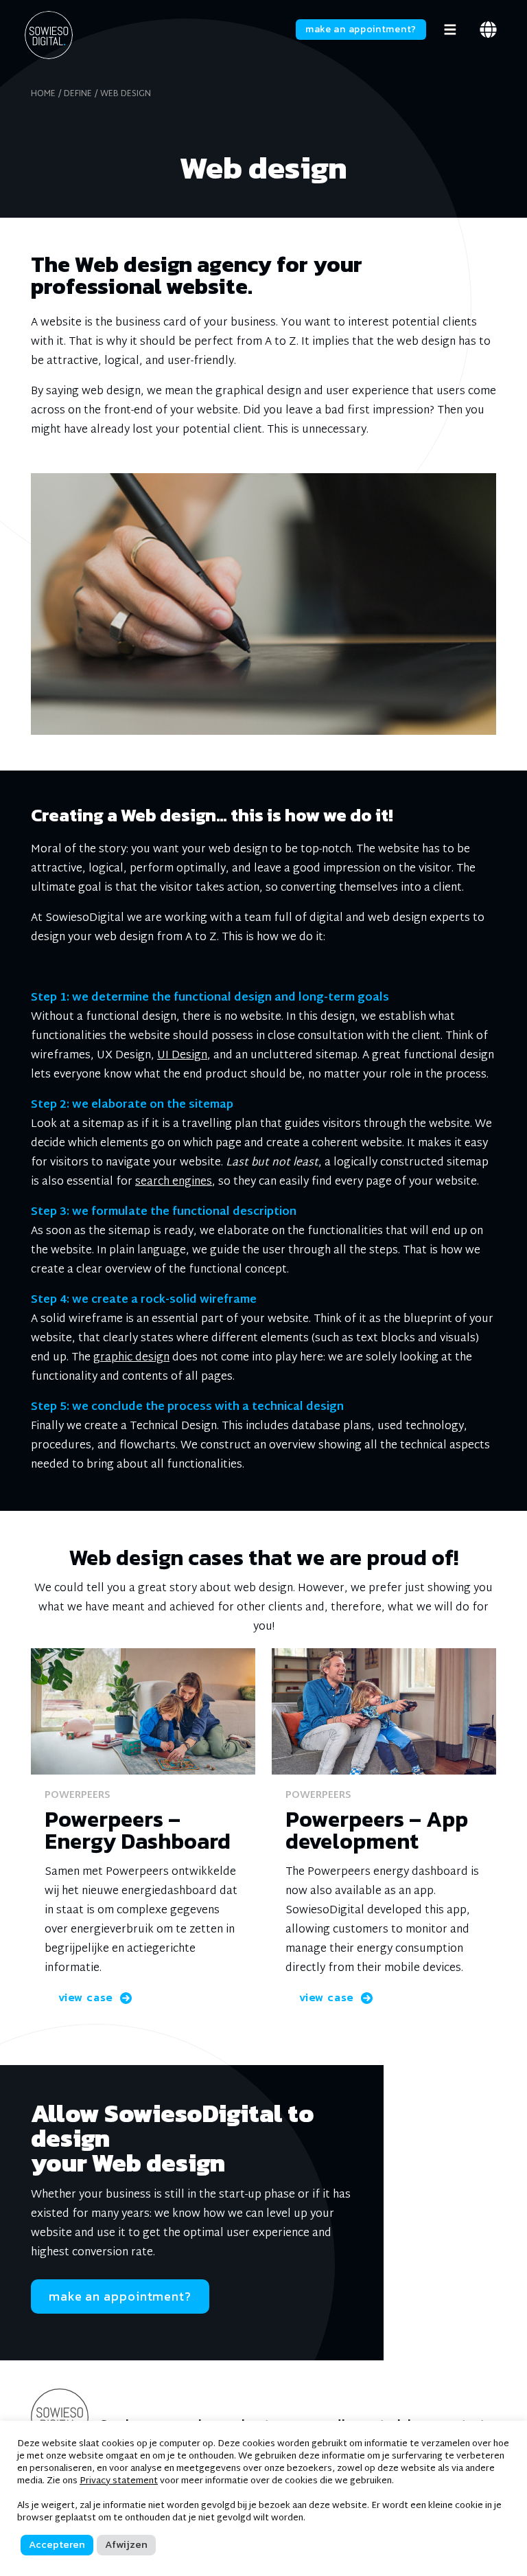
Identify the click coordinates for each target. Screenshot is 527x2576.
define (78, 94)
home (43, 94)
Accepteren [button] (57, 2544)
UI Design (182, 1056)
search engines (174, 1182)
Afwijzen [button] (126, 2544)
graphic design (131, 1358)
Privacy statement (119, 2481)
